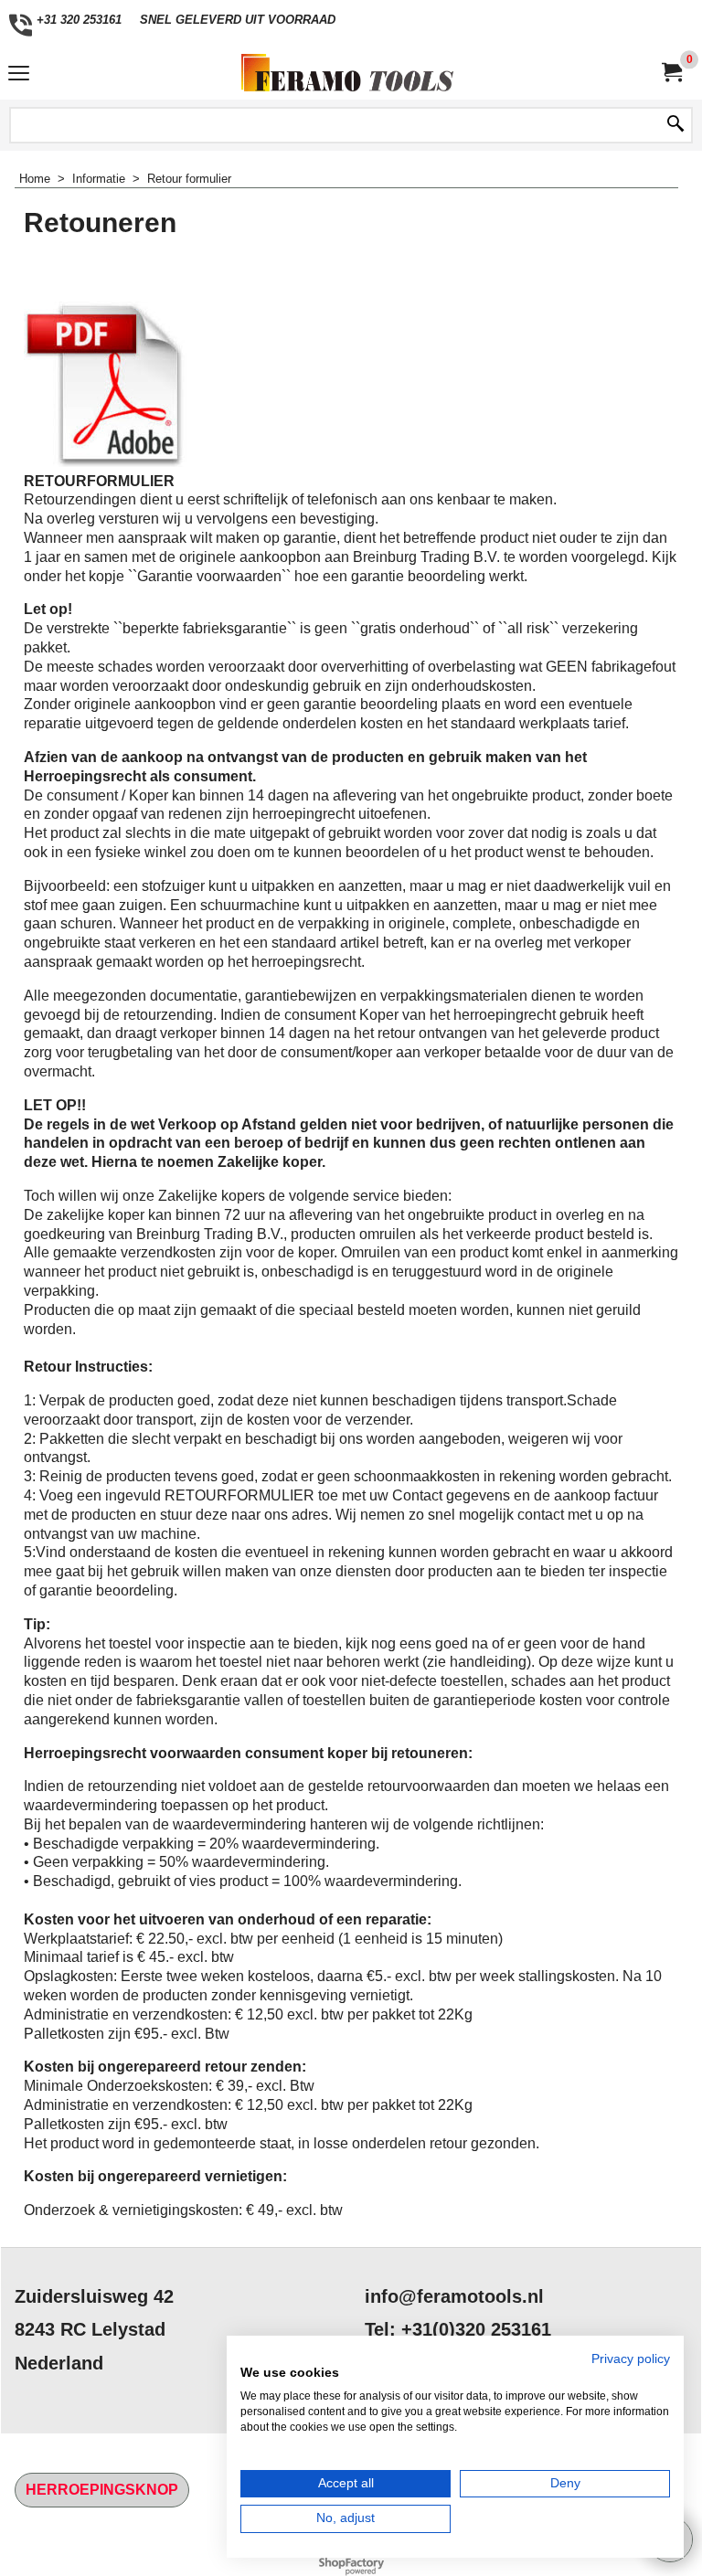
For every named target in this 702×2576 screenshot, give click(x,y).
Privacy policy (631, 2359)
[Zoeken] (675, 125)
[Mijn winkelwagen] (671, 73)
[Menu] (19, 74)
